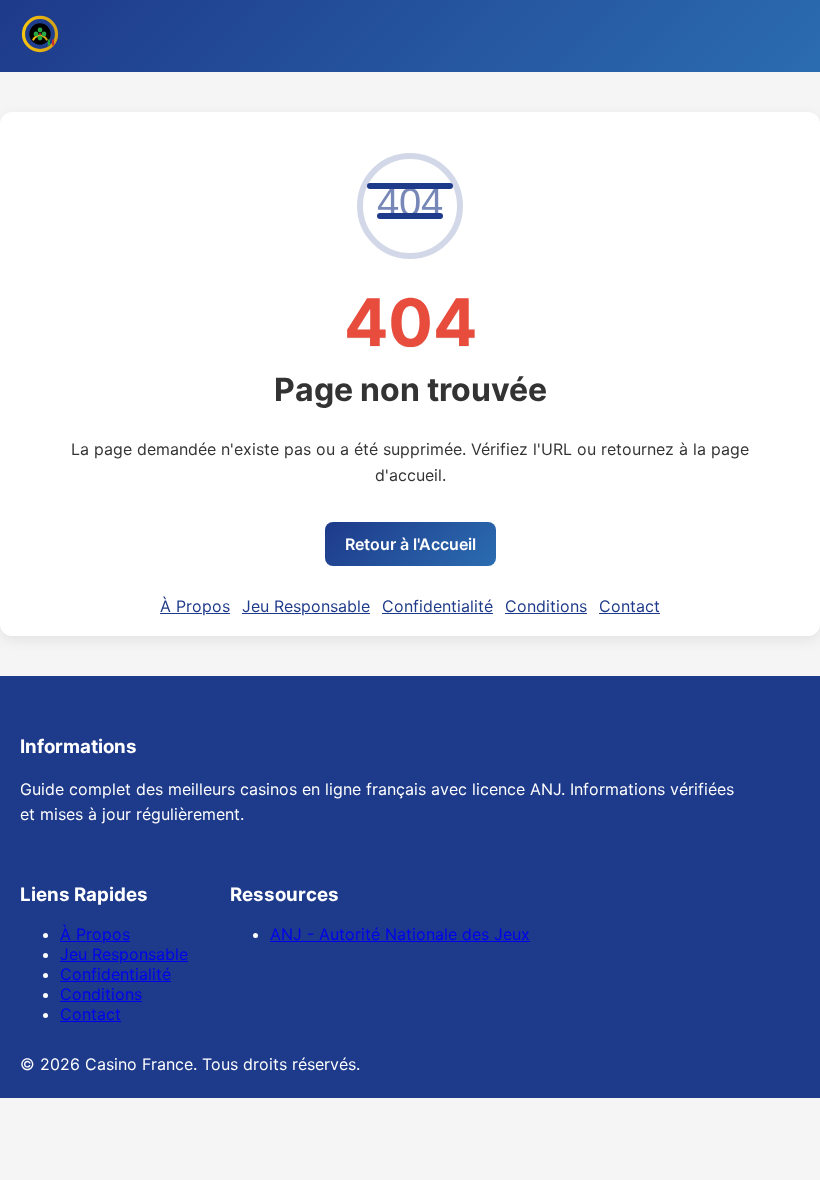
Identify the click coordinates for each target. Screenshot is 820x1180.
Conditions (546, 606)
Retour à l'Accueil (410, 544)
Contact (629, 606)
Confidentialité (437, 606)
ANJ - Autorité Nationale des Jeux (400, 934)
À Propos (195, 606)
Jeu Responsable (306, 606)
